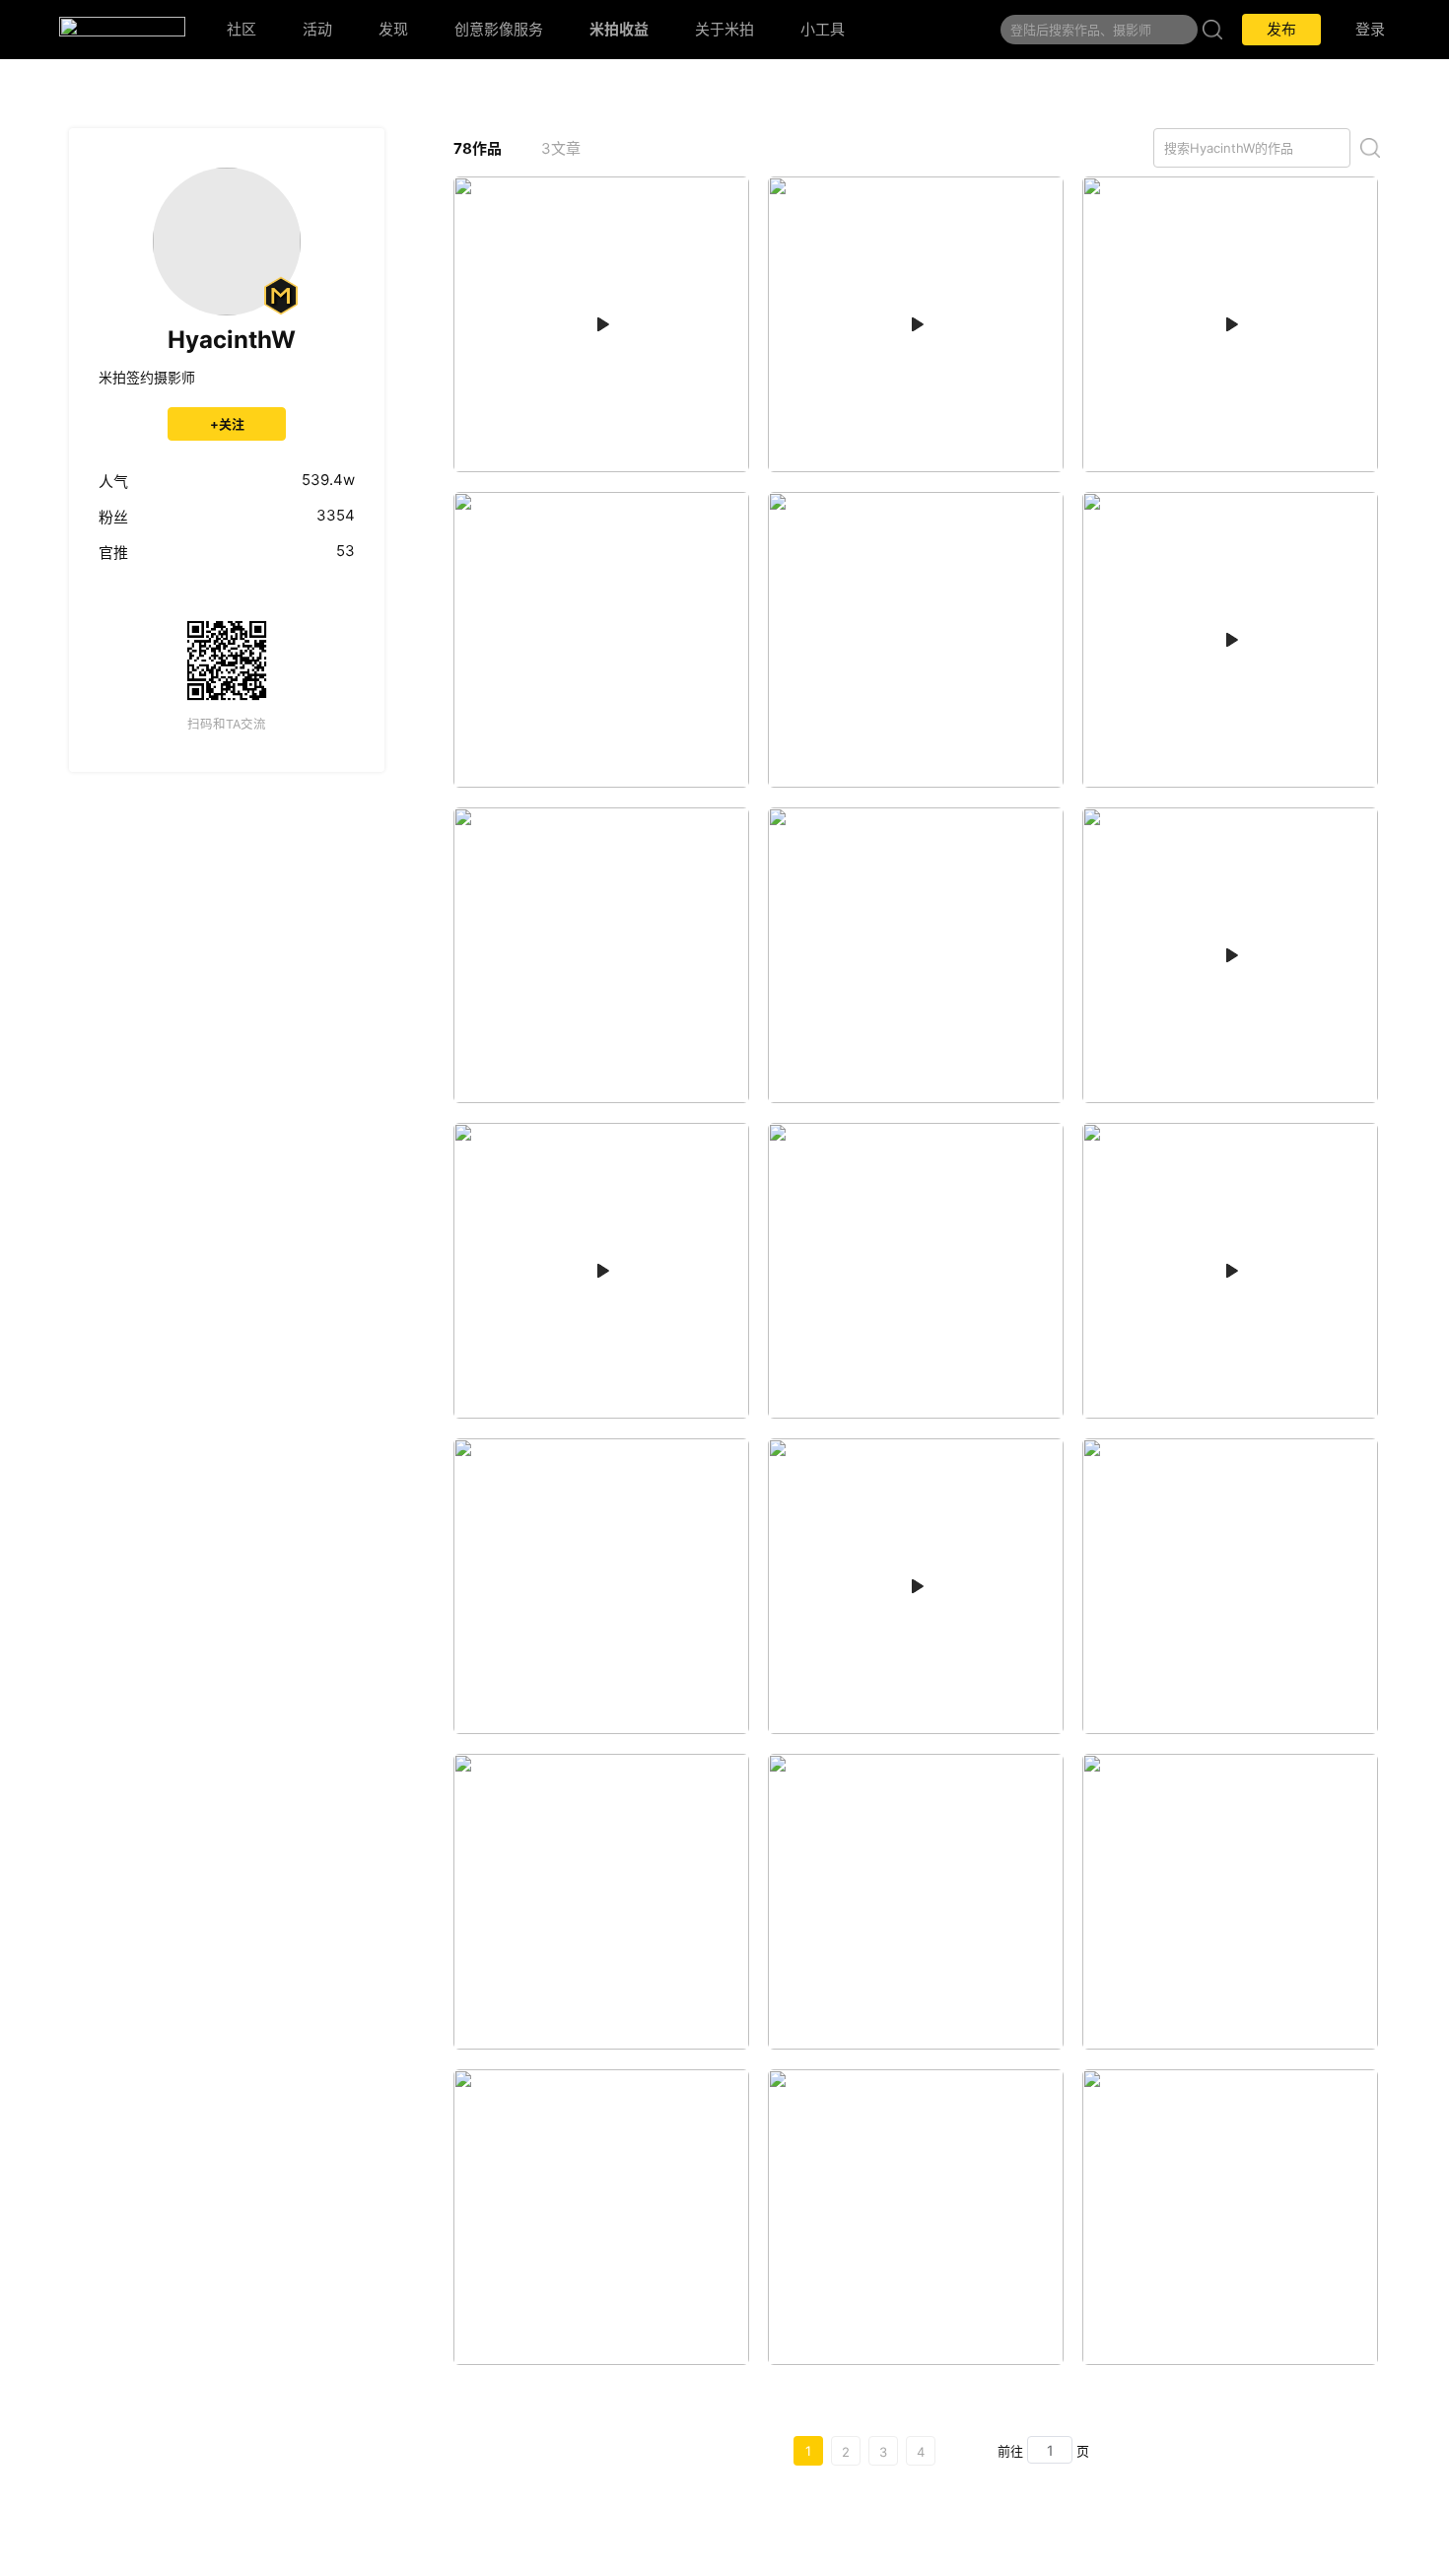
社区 (241, 29)
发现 (393, 29)
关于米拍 (724, 29)
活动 (317, 29)
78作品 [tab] (478, 148)
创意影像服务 (499, 29)
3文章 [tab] (561, 148)
